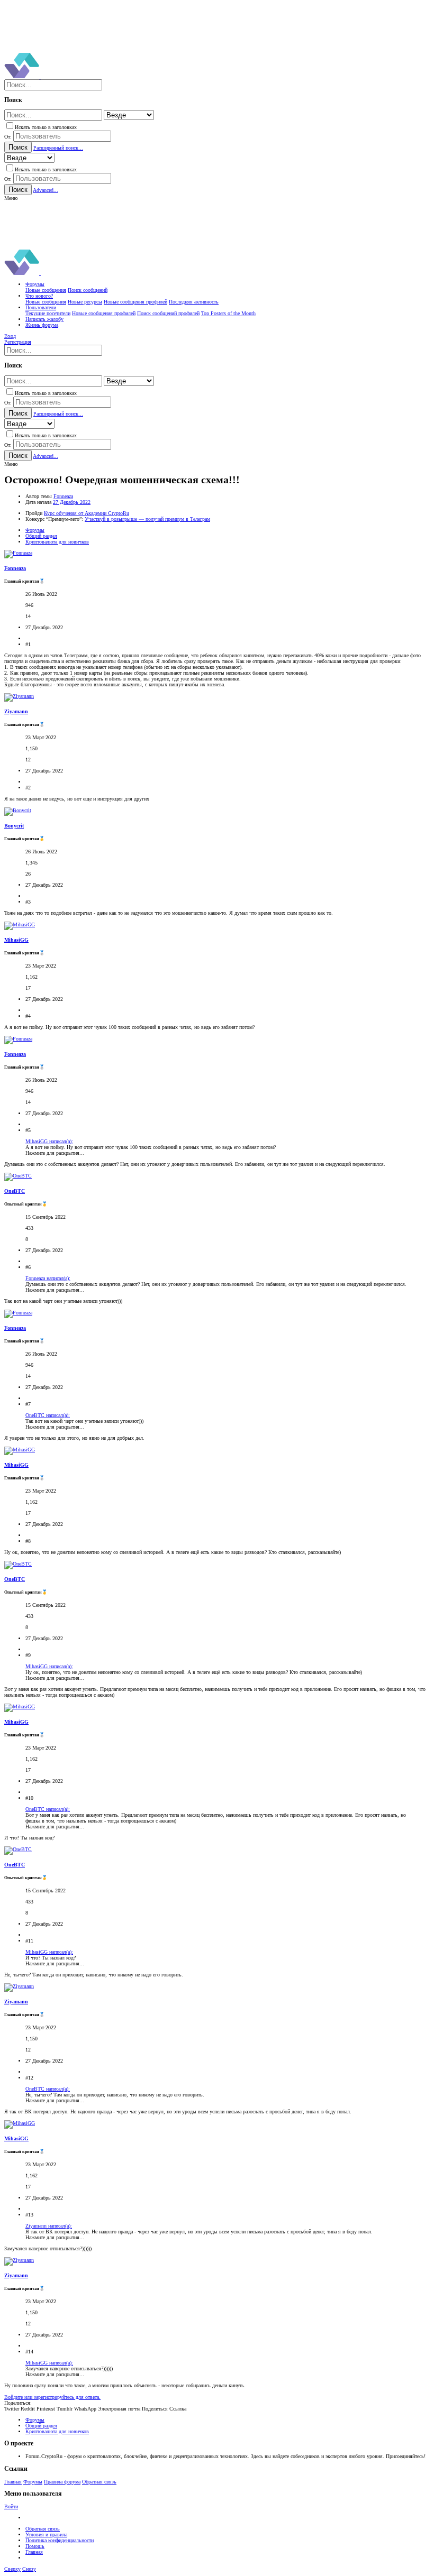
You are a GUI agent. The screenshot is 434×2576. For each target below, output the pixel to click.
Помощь (35, 2546)
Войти (11, 2506)
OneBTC (15, 1191)
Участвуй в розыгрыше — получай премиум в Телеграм (147, 519)
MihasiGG (16, 940)
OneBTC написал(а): (48, 1415)
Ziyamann (16, 711)
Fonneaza (63, 496)
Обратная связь (99, 2482)
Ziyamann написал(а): (49, 2226)
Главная (13, 2482)
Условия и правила (46, 2534)
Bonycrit (14, 826)
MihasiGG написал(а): (49, 1141)
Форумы (33, 2482)
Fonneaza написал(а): (48, 1278)
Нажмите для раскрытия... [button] (55, 1153)
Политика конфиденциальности (60, 2540)
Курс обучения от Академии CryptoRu (87, 513)
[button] (11, 198)
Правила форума (62, 2482)
